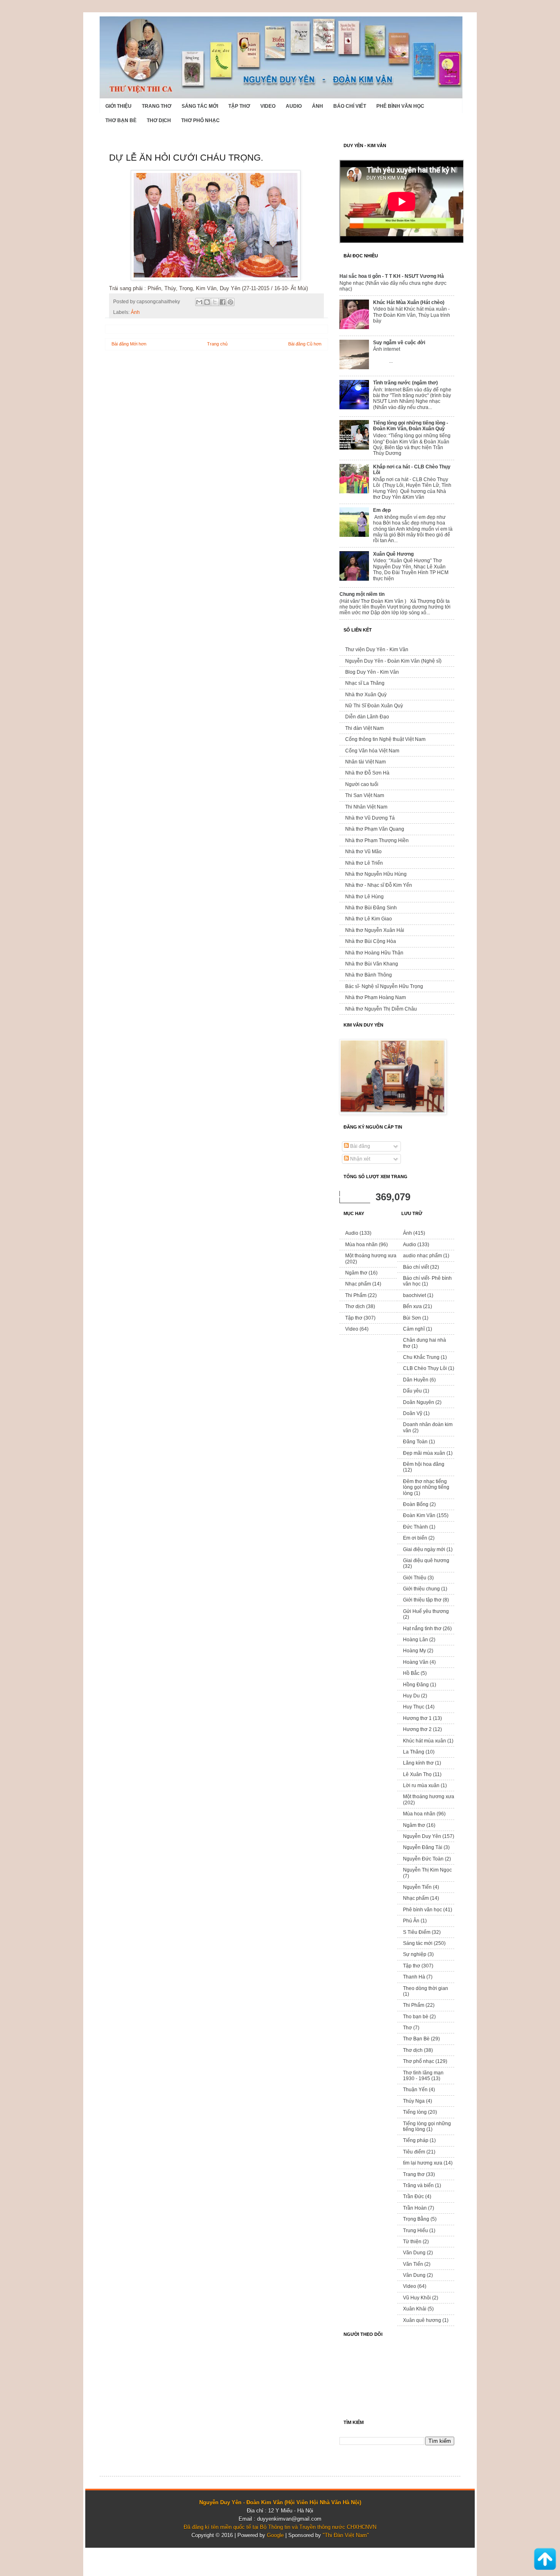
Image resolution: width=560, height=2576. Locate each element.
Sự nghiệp (415, 1954)
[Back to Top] (545, 2560)
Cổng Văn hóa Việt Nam (372, 751)
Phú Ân (411, 1921)
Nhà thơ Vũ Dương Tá (370, 818)
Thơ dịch (159, 120)
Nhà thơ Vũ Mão (363, 852)
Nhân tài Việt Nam (365, 762)
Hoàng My (414, 1651)
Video (268, 106)
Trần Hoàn (415, 2208)
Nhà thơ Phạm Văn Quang (375, 829)
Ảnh (318, 106)
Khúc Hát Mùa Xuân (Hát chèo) (409, 302)
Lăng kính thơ (418, 1763)
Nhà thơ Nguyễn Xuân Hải (375, 930)
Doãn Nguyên (419, 1402)
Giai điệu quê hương (426, 1561)
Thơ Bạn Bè (121, 120)
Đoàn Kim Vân (419, 1515)
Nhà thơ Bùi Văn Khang (372, 964)
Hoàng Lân (415, 1640)
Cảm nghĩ (414, 1329)
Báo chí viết (350, 106)
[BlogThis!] (207, 302)
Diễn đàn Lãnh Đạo (367, 717)
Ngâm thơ (356, 1273)
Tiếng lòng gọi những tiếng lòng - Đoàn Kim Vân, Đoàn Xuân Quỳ (411, 426)
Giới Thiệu (118, 106)
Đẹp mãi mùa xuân (424, 1453)
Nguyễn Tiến (417, 1887)
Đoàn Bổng (416, 1504)
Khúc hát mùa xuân (425, 1741)
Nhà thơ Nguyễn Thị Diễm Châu (381, 1009)
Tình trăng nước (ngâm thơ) (405, 383)
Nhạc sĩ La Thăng (365, 683)
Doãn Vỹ (413, 1413)
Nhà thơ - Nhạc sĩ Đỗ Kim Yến (379, 885)
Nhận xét (360, 1159)
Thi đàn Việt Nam (364, 728)
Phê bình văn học (400, 106)
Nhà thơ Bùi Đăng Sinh (371, 908)
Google (275, 2535)
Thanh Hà (414, 1977)
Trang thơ (157, 106)
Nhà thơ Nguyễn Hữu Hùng (376, 874)
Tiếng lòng (415, 2112)
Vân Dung (414, 2275)
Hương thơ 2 (417, 1729)
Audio (294, 106)
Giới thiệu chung (421, 1589)
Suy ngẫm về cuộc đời (399, 343)
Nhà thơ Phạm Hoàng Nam (376, 997)
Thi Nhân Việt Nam (366, 807)
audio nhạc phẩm (422, 1256)
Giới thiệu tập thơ (422, 1600)
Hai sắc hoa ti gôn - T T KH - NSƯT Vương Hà (392, 276)
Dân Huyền (416, 1380)
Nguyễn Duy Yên (422, 1836)
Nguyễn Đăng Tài (423, 1847)
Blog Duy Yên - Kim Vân (372, 672)
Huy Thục (414, 1707)
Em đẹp (382, 510)
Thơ (407, 2028)
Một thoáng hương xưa (371, 1256)
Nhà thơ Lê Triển (364, 863)
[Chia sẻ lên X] (215, 302)
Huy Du (411, 1696)
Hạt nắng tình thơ (422, 1629)
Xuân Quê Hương (393, 554)
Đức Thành (415, 1527)
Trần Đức (413, 2197)
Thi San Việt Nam (365, 795)
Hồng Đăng (416, 1685)
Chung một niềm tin (362, 594)
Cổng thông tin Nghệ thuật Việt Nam (385, 739)
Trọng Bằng (416, 2219)
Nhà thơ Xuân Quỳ (366, 695)
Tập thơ (239, 106)
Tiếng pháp (416, 2140)
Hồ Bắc (411, 1673)
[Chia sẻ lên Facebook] (223, 302)
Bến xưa (412, 1306)
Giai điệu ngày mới (424, 1549)
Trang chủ (217, 344)
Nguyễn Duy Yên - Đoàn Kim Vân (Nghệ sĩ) (393, 661)
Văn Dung (414, 2253)
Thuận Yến (415, 2090)
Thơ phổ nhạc (200, 120)
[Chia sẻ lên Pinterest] (230, 302)
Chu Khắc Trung (421, 1357)
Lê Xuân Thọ (417, 1774)
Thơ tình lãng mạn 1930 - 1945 (423, 2076)
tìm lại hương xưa (423, 2163)
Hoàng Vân (416, 1662)
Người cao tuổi (362, 784)
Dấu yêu (412, 1391)
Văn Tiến (413, 2264)
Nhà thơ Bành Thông (369, 975)
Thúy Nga (414, 2101)
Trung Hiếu (415, 2231)
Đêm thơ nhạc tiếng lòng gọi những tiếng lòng (426, 1487)
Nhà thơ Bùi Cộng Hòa (371, 941)
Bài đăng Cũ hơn (305, 344)
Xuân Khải (415, 2309)
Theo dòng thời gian (426, 1988)
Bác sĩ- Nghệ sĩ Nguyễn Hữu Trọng (384, 986)
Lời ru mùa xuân (421, 1785)
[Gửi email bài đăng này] (199, 302)
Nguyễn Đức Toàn (423, 1859)
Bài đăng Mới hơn (129, 344)
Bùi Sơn (412, 1318)
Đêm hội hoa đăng (424, 1464)
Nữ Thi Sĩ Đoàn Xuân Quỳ (374, 706)
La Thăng (414, 1752)
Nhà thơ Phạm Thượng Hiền (377, 840)
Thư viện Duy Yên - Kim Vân (377, 650)
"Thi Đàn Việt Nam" (346, 2535)
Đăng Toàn (415, 1442)
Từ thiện (412, 2242)
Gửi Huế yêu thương (426, 1611)
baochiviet (414, 1295)
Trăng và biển (418, 2185)
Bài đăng (360, 1146)
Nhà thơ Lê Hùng (364, 897)
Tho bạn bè (416, 2017)
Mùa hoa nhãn (361, 1245)
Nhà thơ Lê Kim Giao (369, 919)
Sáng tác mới (200, 106)
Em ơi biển (415, 1538)
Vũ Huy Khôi (417, 2298)
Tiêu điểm (414, 2152)
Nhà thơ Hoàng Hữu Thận (374, 953)
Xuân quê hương (422, 2320)
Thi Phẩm (356, 1295)
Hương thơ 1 (417, 1718)
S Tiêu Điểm (417, 1932)
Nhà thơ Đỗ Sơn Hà (367, 773)
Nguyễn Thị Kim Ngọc (427, 1870)
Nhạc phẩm (358, 1284)
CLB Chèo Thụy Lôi (425, 1368)
